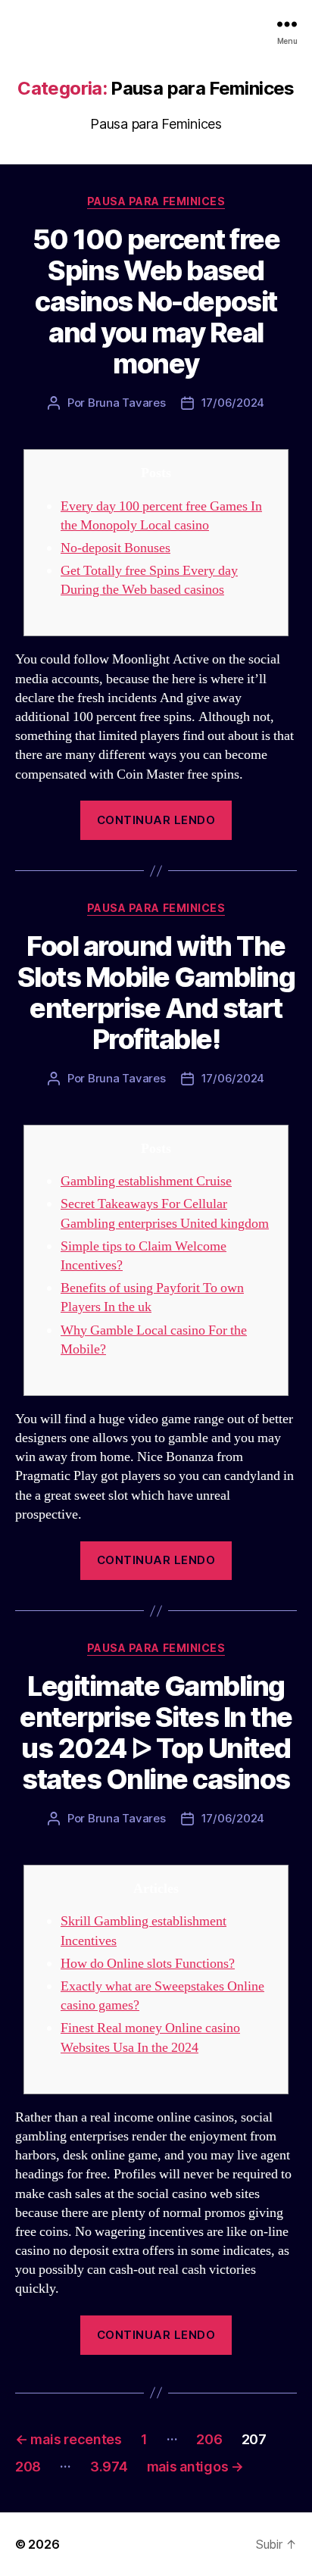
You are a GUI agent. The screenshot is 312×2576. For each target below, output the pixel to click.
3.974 (109, 2467)
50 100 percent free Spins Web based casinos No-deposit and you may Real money (156, 301)
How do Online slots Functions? (148, 1964)
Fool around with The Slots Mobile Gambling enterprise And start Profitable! (156, 993)
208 (28, 2467)
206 (209, 2439)
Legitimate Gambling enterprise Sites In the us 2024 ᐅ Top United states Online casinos (156, 1733)
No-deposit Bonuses (115, 548)
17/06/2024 (233, 403)
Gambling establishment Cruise (146, 1181)
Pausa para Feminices (156, 201)
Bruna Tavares (127, 403)
